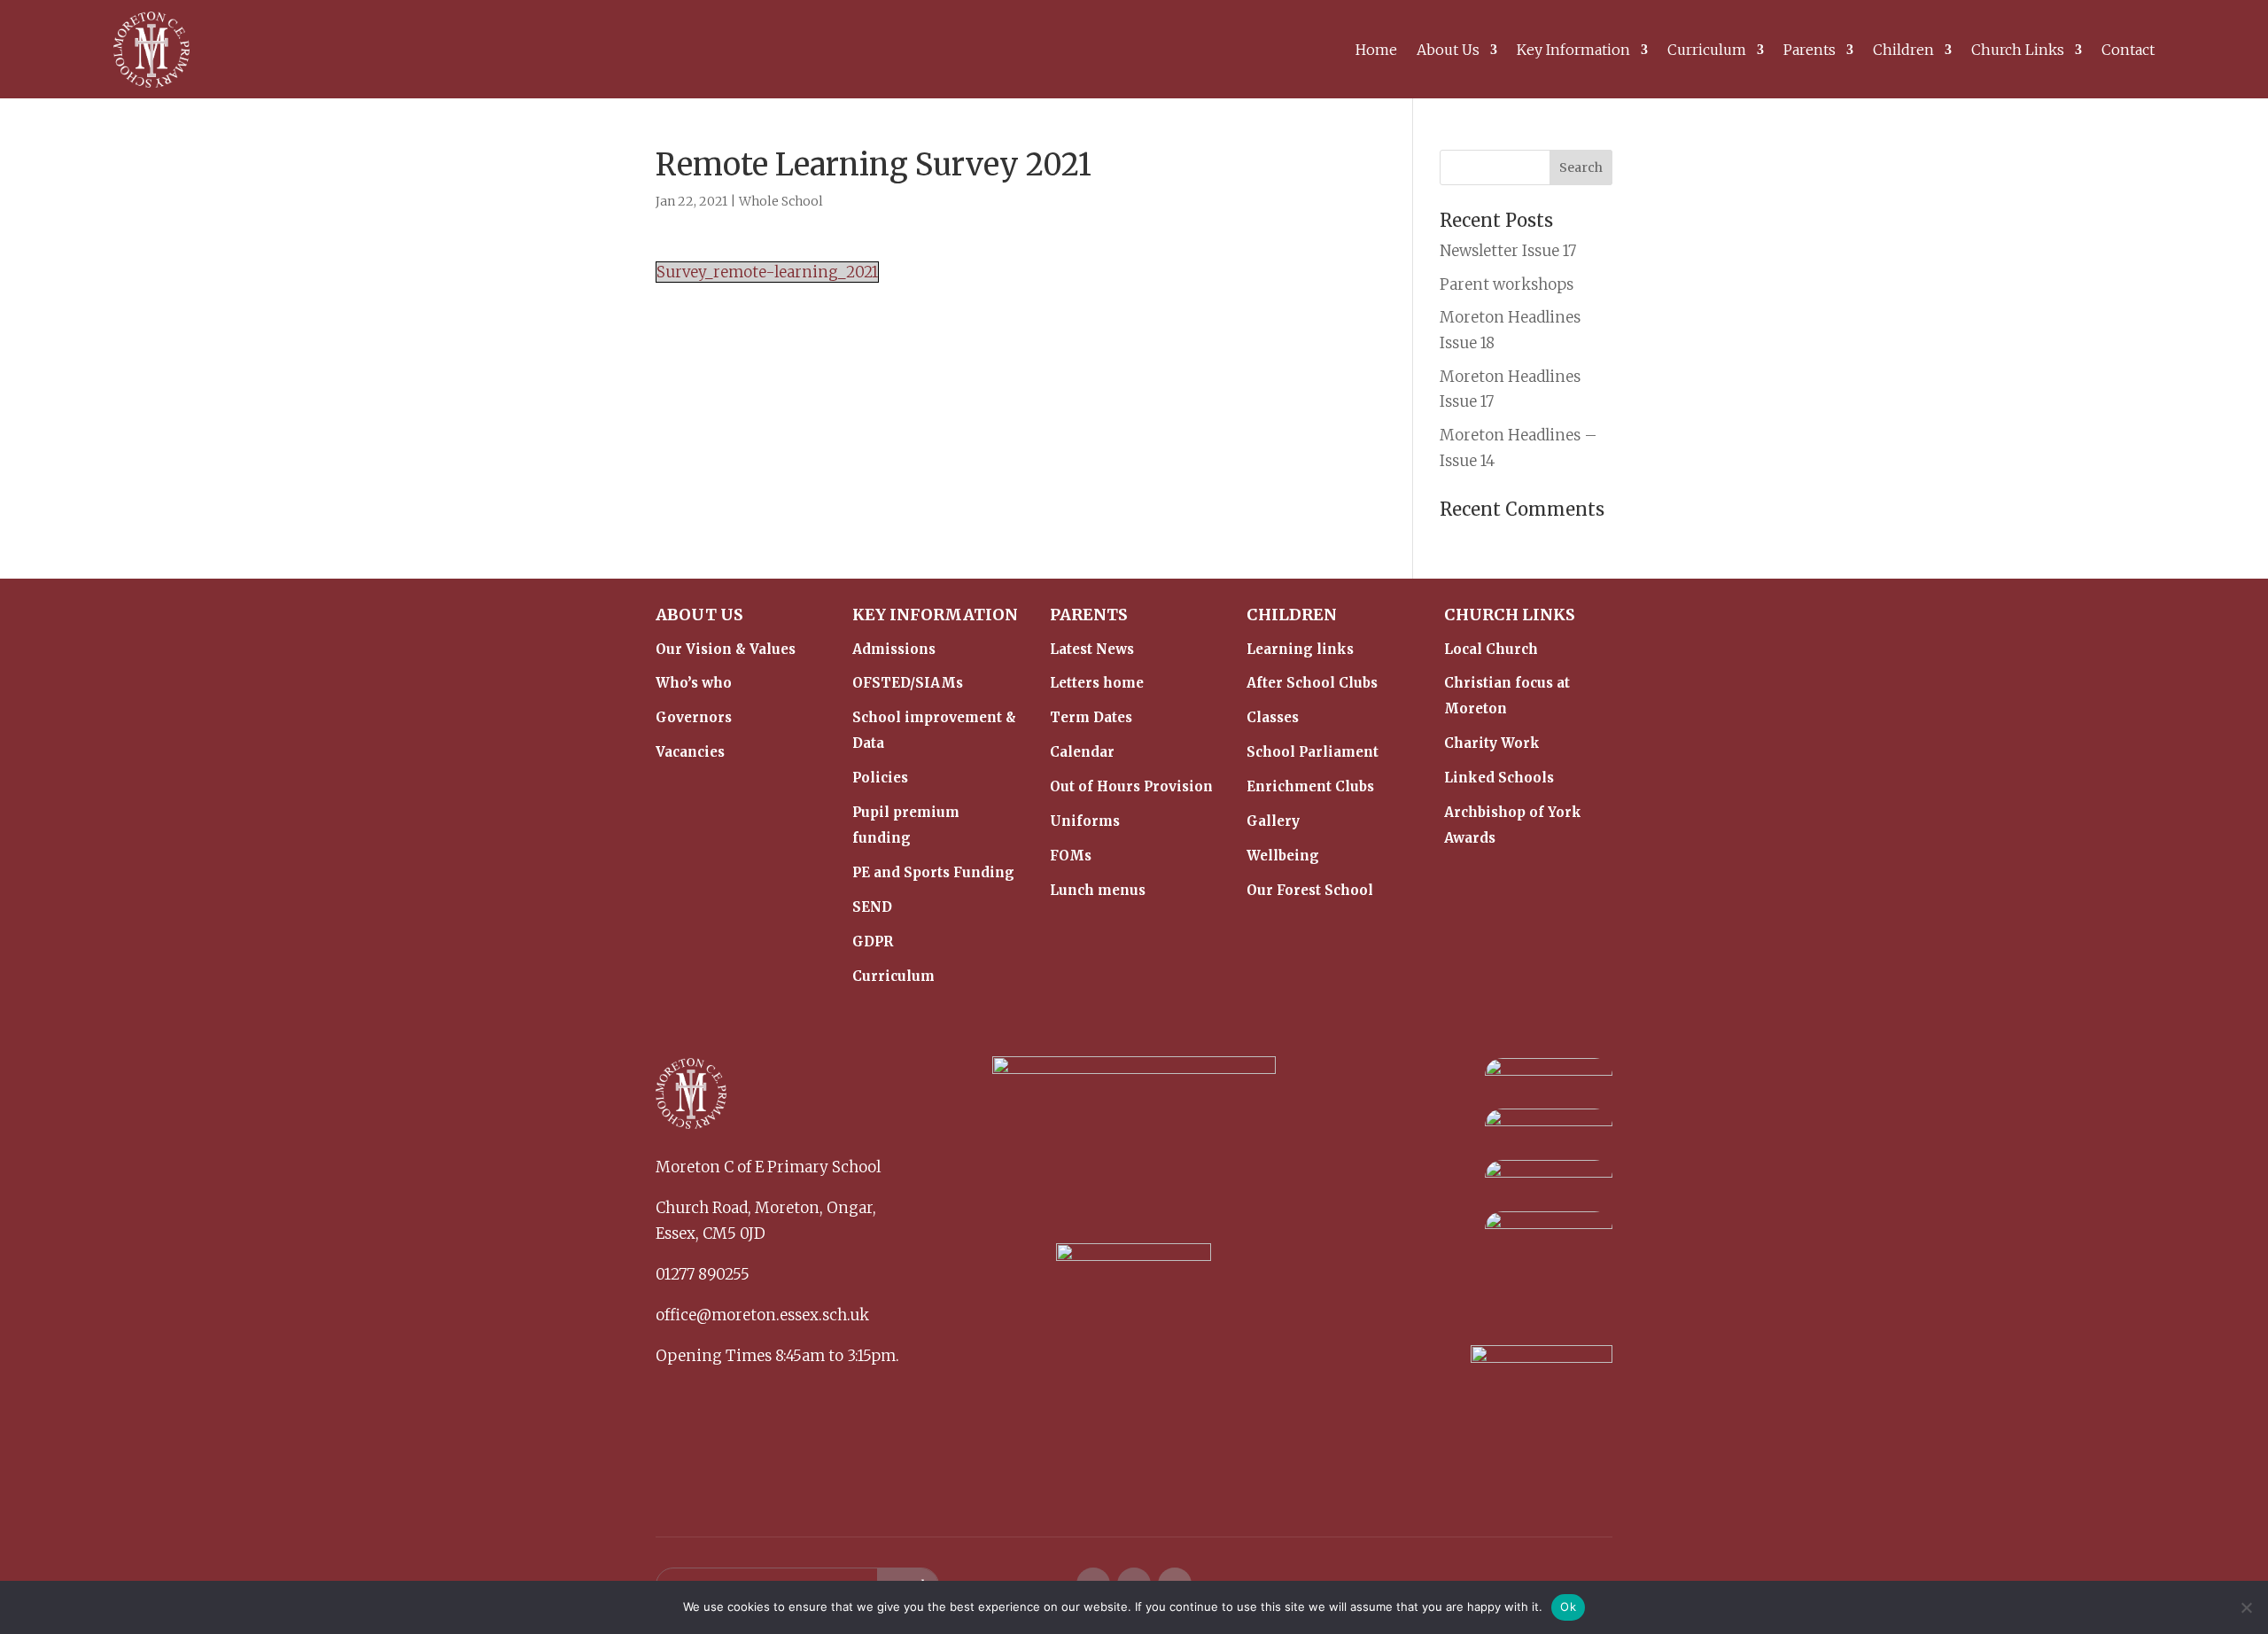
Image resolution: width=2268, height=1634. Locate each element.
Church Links (2018, 51)
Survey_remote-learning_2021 (767, 272)
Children (1903, 51)
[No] (2246, 1607)
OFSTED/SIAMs (908, 683)
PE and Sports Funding (933, 872)
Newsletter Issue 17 (1508, 251)
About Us (1448, 51)
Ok (1568, 1607)
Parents (1810, 51)
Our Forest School (1310, 890)
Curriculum (1707, 51)
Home (1376, 51)
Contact (2128, 51)
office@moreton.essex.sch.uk (762, 1315)
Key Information (1573, 51)
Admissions (894, 649)
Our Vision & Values (726, 649)
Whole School (781, 201)
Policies (880, 778)
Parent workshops (1507, 284)
